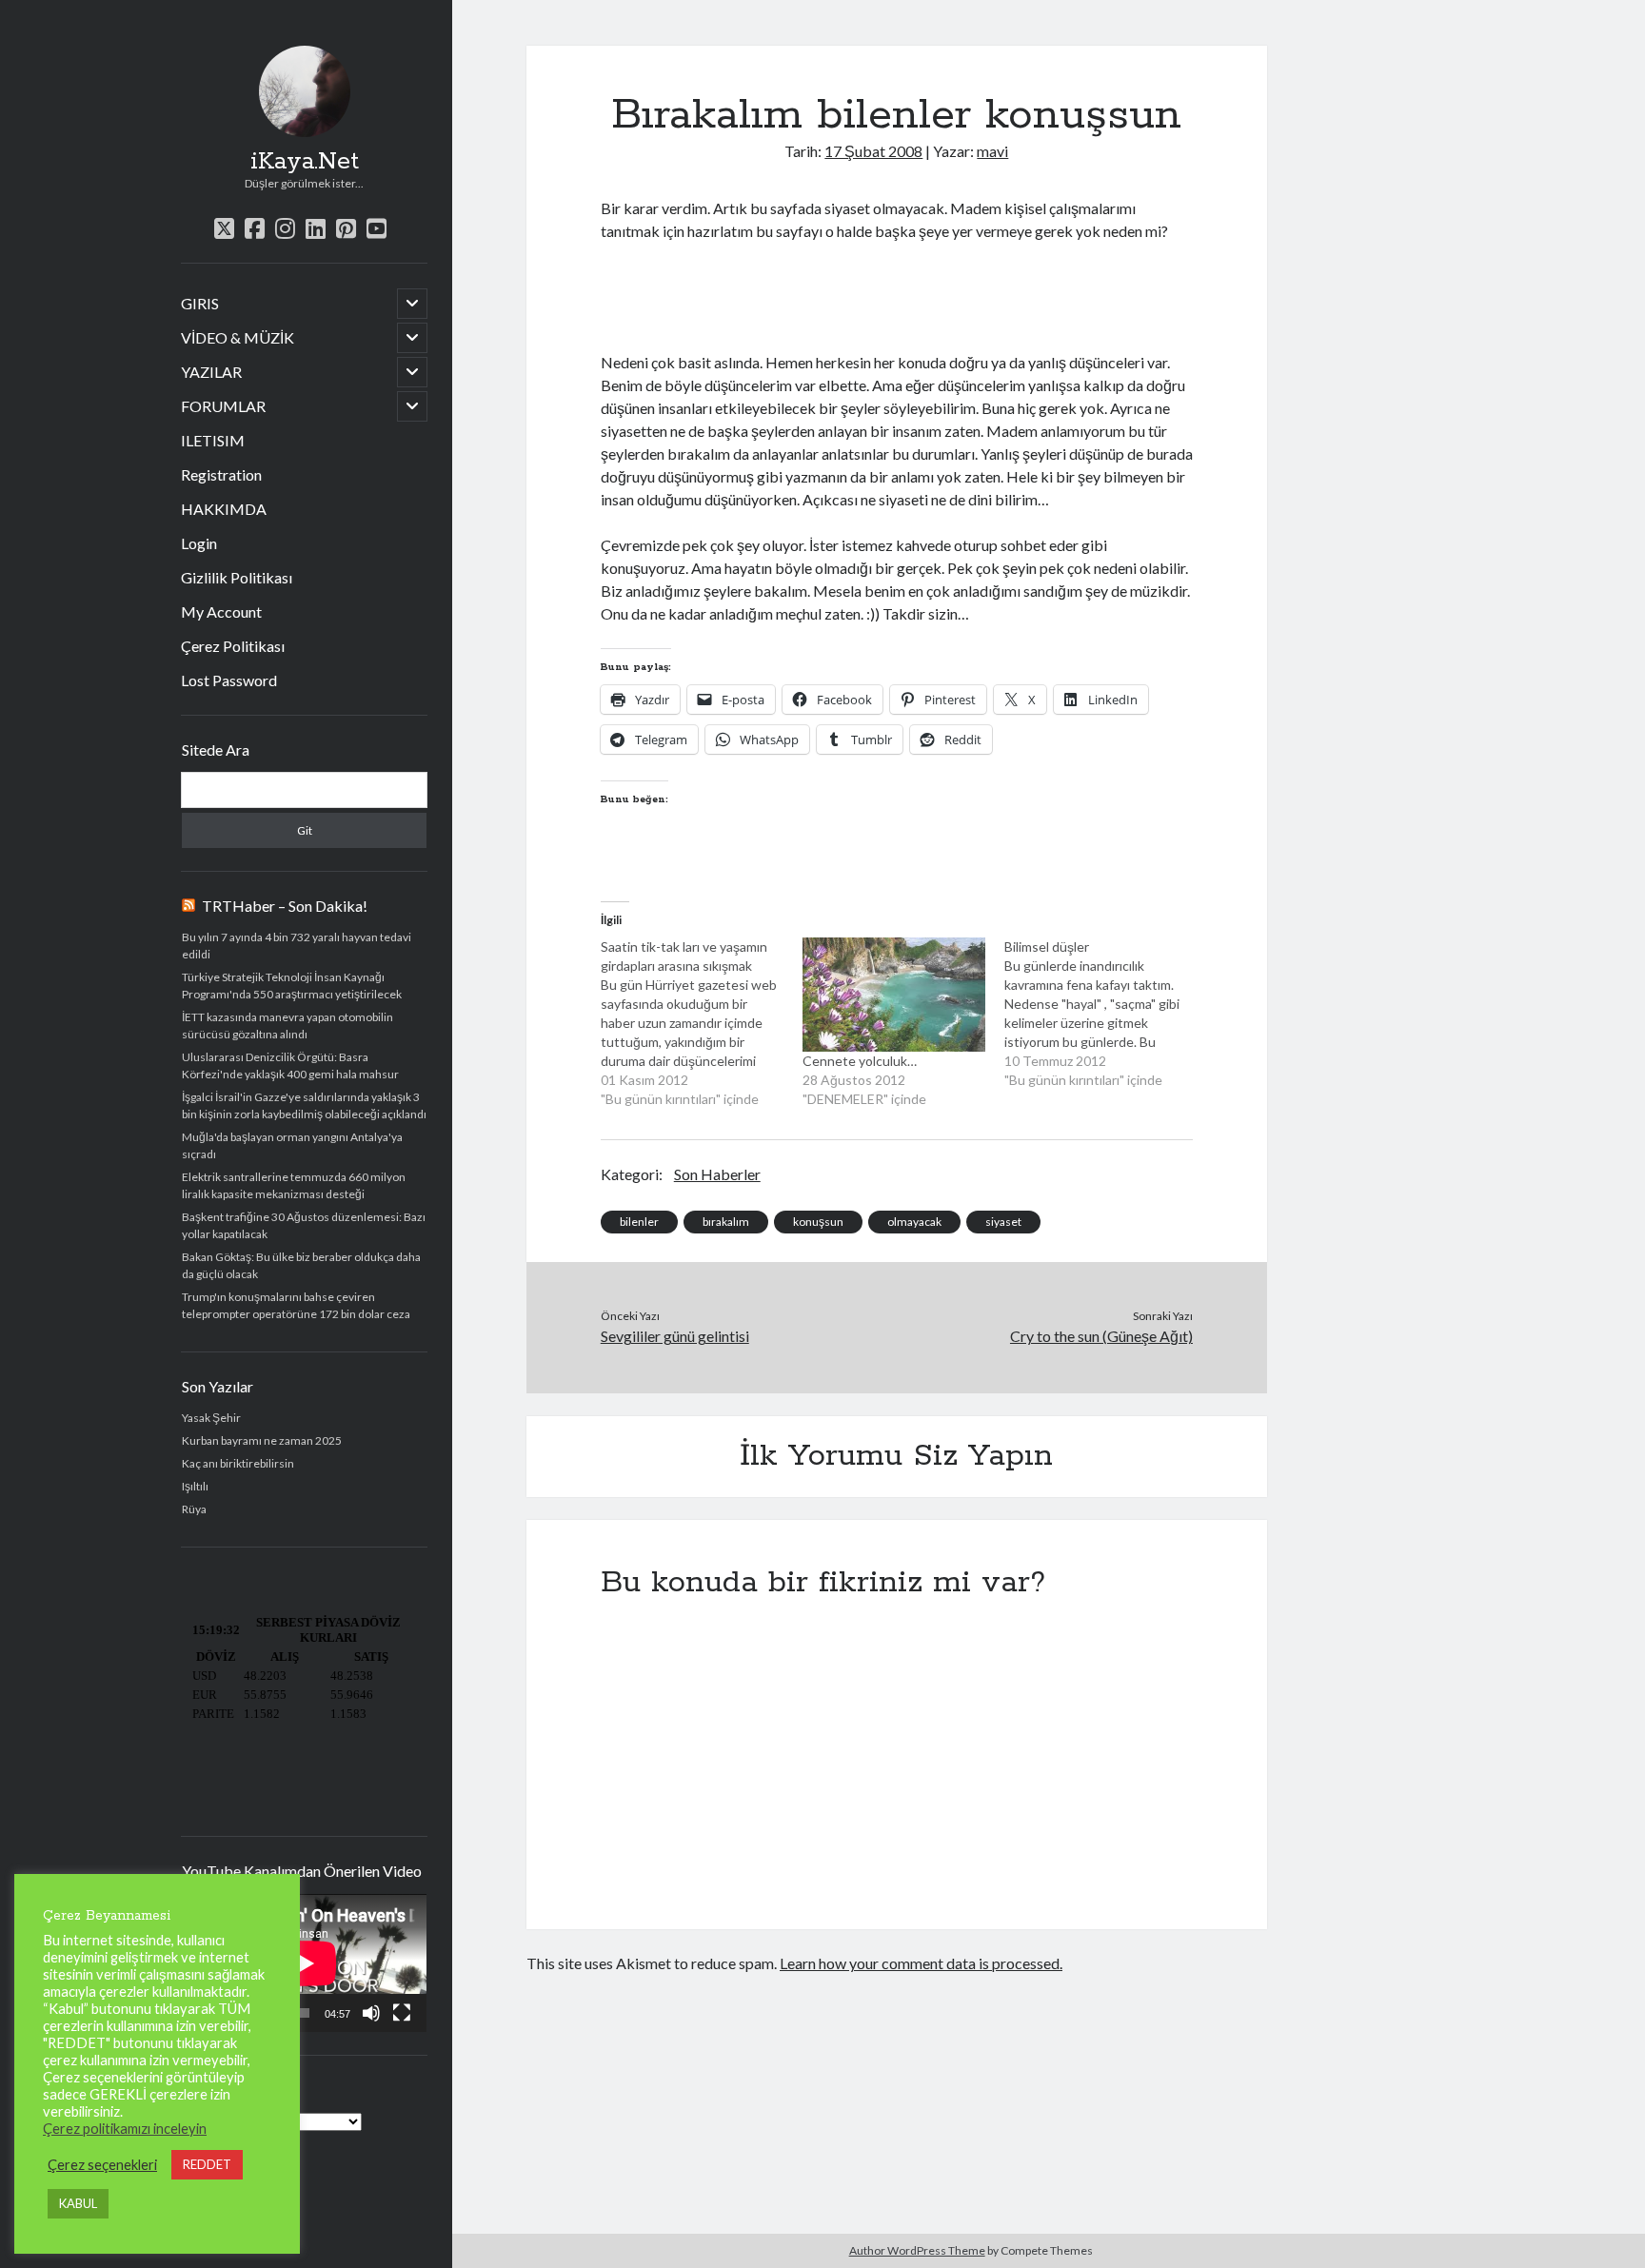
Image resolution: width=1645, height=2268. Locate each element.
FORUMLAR (223, 406)
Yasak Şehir (211, 1418)
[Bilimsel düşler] (1105, 1014)
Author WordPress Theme (917, 2250)
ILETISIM (213, 440)
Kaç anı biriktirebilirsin (238, 1463)
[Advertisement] (823, 294)
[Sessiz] (371, 2013)
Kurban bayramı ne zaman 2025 (262, 1440)
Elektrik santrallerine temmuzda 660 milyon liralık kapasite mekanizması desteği (294, 1185)
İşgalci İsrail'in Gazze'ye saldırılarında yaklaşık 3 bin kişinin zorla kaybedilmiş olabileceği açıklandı (304, 1105)
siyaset (1003, 1222)
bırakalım (726, 1222)
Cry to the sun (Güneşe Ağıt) (1101, 1336)
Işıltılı (195, 1486)
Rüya (194, 1509)
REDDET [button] (207, 2164)
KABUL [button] (78, 2203)
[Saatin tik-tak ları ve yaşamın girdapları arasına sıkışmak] (702, 1023)
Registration (221, 474)
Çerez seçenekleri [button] (102, 2165)
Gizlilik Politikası (237, 577)
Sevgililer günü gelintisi (675, 1336)
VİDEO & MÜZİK (238, 337)
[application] (304, 1963)
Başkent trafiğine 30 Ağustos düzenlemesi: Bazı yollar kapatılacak (304, 1225)
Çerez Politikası (233, 646)
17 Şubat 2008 (873, 151)
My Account (221, 611)
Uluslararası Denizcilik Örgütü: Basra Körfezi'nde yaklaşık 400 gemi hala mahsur (290, 1065)
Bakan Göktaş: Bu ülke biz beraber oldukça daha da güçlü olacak (301, 1265)
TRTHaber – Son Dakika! (285, 906)
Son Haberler (717, 1174)
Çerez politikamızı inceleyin (125, 2129)
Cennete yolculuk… (860, 1061)
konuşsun (818, 1222)
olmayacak (914, 1222)
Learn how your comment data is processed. (921, 1963)
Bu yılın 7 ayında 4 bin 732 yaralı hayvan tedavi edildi (297, 946)
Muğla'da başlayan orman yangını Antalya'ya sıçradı (292, 1145)
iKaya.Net (305, 162)
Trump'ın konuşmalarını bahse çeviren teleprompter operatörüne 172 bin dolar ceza (296, 1305)
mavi (992, 151)
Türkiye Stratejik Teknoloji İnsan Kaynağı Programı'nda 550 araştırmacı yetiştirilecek (292, 986)
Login (199, 543)
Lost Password (229, 680)
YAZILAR (211, 372)
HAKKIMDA (224, 509)
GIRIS (200, 303)
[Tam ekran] (402, 2013)
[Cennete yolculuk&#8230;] (894, 995)
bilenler (639, 1222)
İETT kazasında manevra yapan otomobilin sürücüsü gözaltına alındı (287, 1026)
